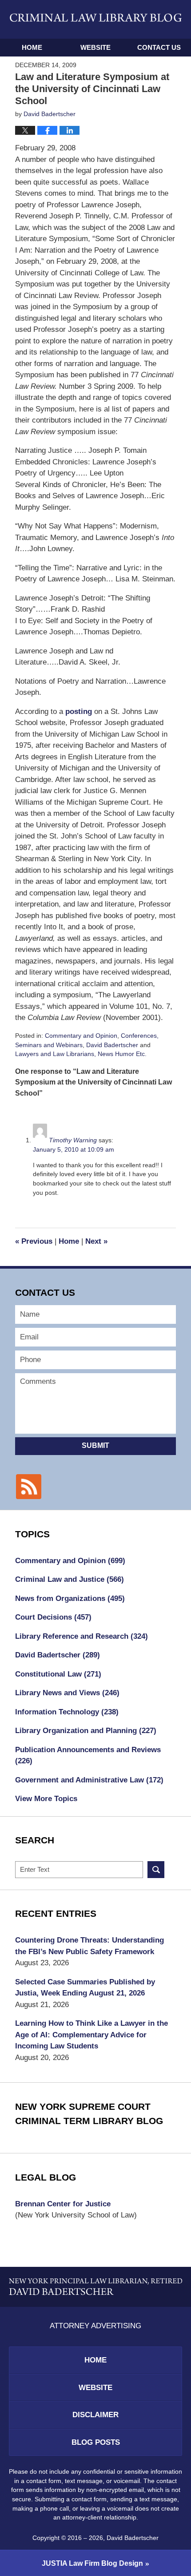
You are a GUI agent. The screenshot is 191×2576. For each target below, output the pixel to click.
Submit (95, 1445)
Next (96, 1241)
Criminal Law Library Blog (96, 19)
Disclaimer (95, 2415)
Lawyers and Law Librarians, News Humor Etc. (81, 1054)
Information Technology (67, 1712)
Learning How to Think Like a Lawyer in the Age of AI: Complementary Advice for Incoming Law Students (92, 2035)
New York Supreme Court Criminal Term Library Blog (89, 2114)
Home (32, 47)
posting (80, 712)
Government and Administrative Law (89, 1780)
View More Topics (46, 1799)
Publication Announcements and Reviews (88, 1756)
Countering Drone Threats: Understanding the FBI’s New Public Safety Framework (90, 1946)
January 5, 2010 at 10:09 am (74, 1149)
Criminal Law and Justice (70, 1579)
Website (95, 47)
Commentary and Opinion (81, 1036)
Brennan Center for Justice (63, 2204)
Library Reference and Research (82, 1636)
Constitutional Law (58, 1674)
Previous (34, 1241)
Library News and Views (67, 1693)
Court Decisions (53, 1617)
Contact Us (159, 47)
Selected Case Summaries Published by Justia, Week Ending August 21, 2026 (85, 1988)
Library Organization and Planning (86, 1731)
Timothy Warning (73, 1140)
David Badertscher (112, 1045)
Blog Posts (96, 2442)
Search (156, 1870)
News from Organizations (70, 1598)
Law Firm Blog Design (92, 2563)
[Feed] (28, 1487)
